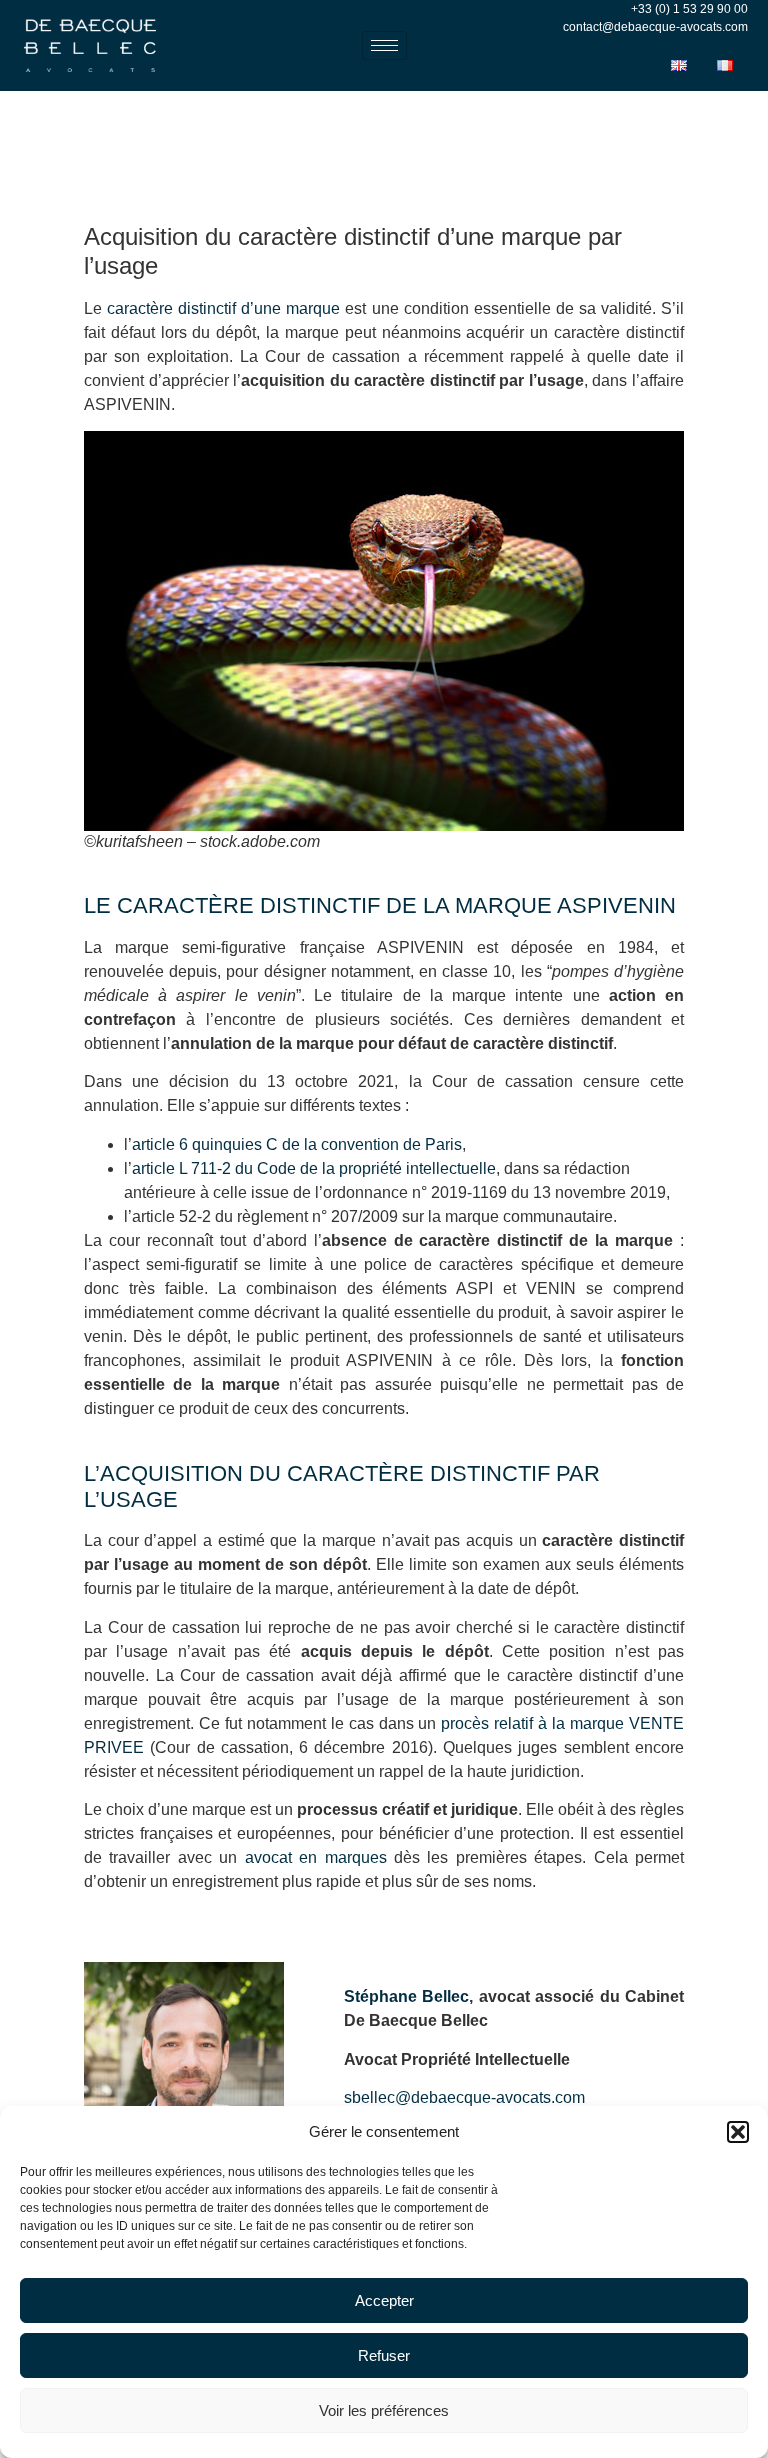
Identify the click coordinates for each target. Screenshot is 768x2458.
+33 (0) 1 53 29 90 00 (689, 9)
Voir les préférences (384, 2410)
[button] (738, 2132)
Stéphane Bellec (406, 1996)
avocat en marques (316, 1857)
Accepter (384, 2300)
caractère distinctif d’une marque (223, 308)
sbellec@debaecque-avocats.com (464, 2097)
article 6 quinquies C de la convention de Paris (297, 1144)
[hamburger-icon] (384, 45)
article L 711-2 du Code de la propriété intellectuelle (314, 1168)
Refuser (384, 2355)
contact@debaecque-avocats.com (655, 27)
